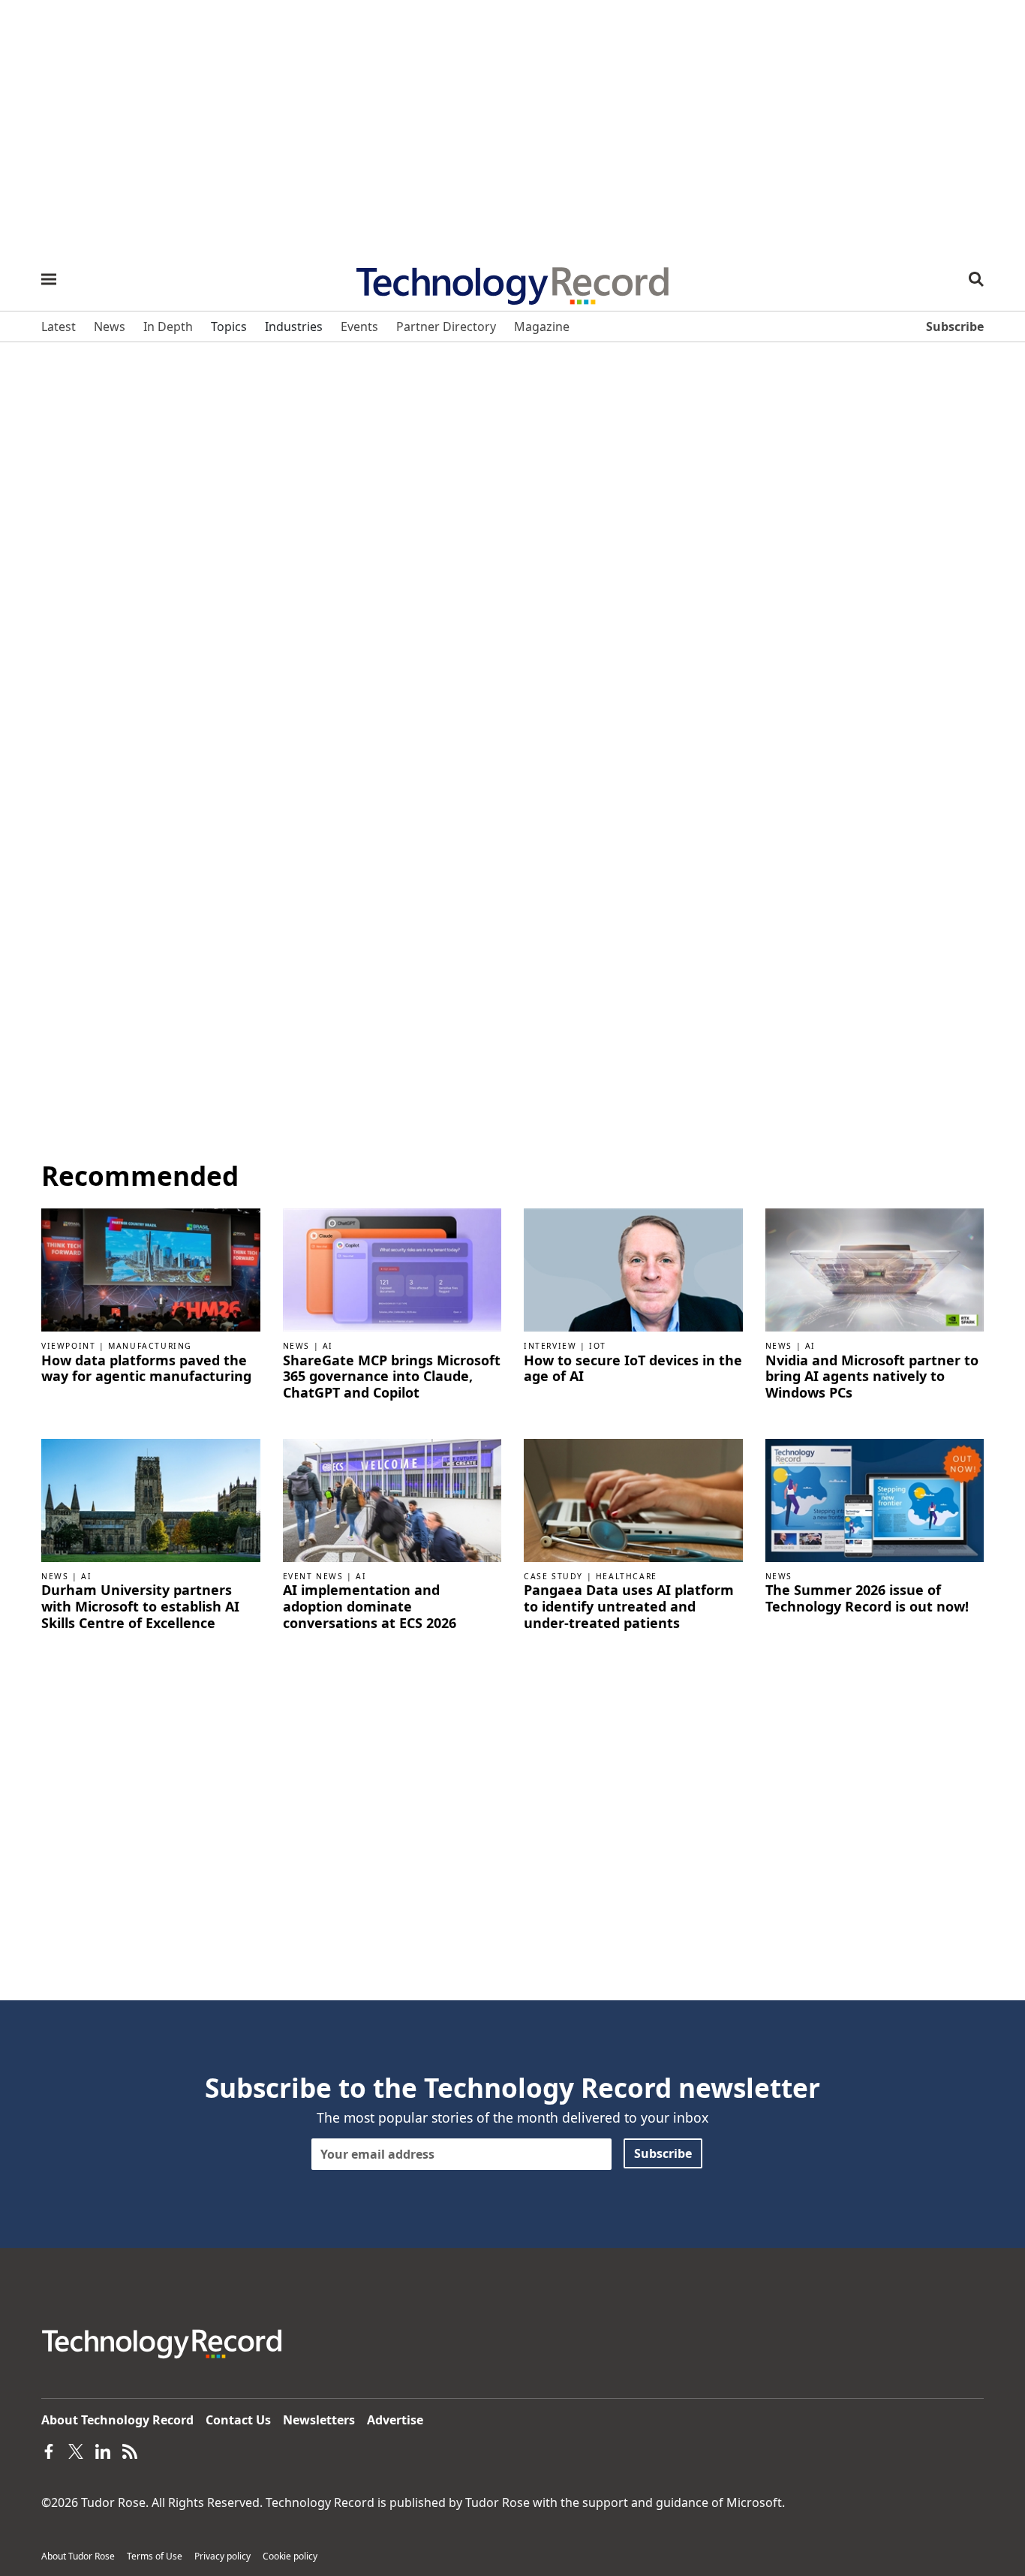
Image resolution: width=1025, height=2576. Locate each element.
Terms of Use (155, 2556)
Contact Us (238, 2420)
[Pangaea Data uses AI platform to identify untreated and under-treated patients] (633, 1499)
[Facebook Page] (49, 2450)
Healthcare (627, 1576)
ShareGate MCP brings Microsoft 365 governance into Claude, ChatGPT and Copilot (392, 1377)
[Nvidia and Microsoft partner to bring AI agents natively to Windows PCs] (875, 1268)
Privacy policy (222, 2556)
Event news (313, 1576)
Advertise (395, 2420)
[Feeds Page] (130, 2450)
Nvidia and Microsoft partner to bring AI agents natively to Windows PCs (872, 1377)
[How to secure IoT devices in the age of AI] (633, 1268)
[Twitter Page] (76, 2450)
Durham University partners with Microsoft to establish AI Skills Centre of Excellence (140, 1607)
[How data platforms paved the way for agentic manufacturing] (151, 1268)
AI (328, 1346)
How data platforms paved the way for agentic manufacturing (146, 1369)
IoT (598, 1346)
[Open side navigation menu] (49, 279)
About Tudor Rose (78, 2556)
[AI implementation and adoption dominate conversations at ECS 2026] (392, 1499)
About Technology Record (117, 2420)
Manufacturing (150, 1346)
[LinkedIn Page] (103, 2450)
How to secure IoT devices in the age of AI (633, 1369)
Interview (550, 1346)
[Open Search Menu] (976, 279)
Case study (553, 1576)
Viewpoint (68, 1346)
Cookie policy (290, 2556)
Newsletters (319, 2420)
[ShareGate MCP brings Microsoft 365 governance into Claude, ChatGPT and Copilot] (392, 1268)
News (296, 1346)
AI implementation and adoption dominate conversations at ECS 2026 (370, 1607)
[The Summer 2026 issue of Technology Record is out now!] (875, 1499)
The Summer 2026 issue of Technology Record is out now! (867, 1598)
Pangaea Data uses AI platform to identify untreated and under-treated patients (629, 1607)
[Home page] (512, 281)
